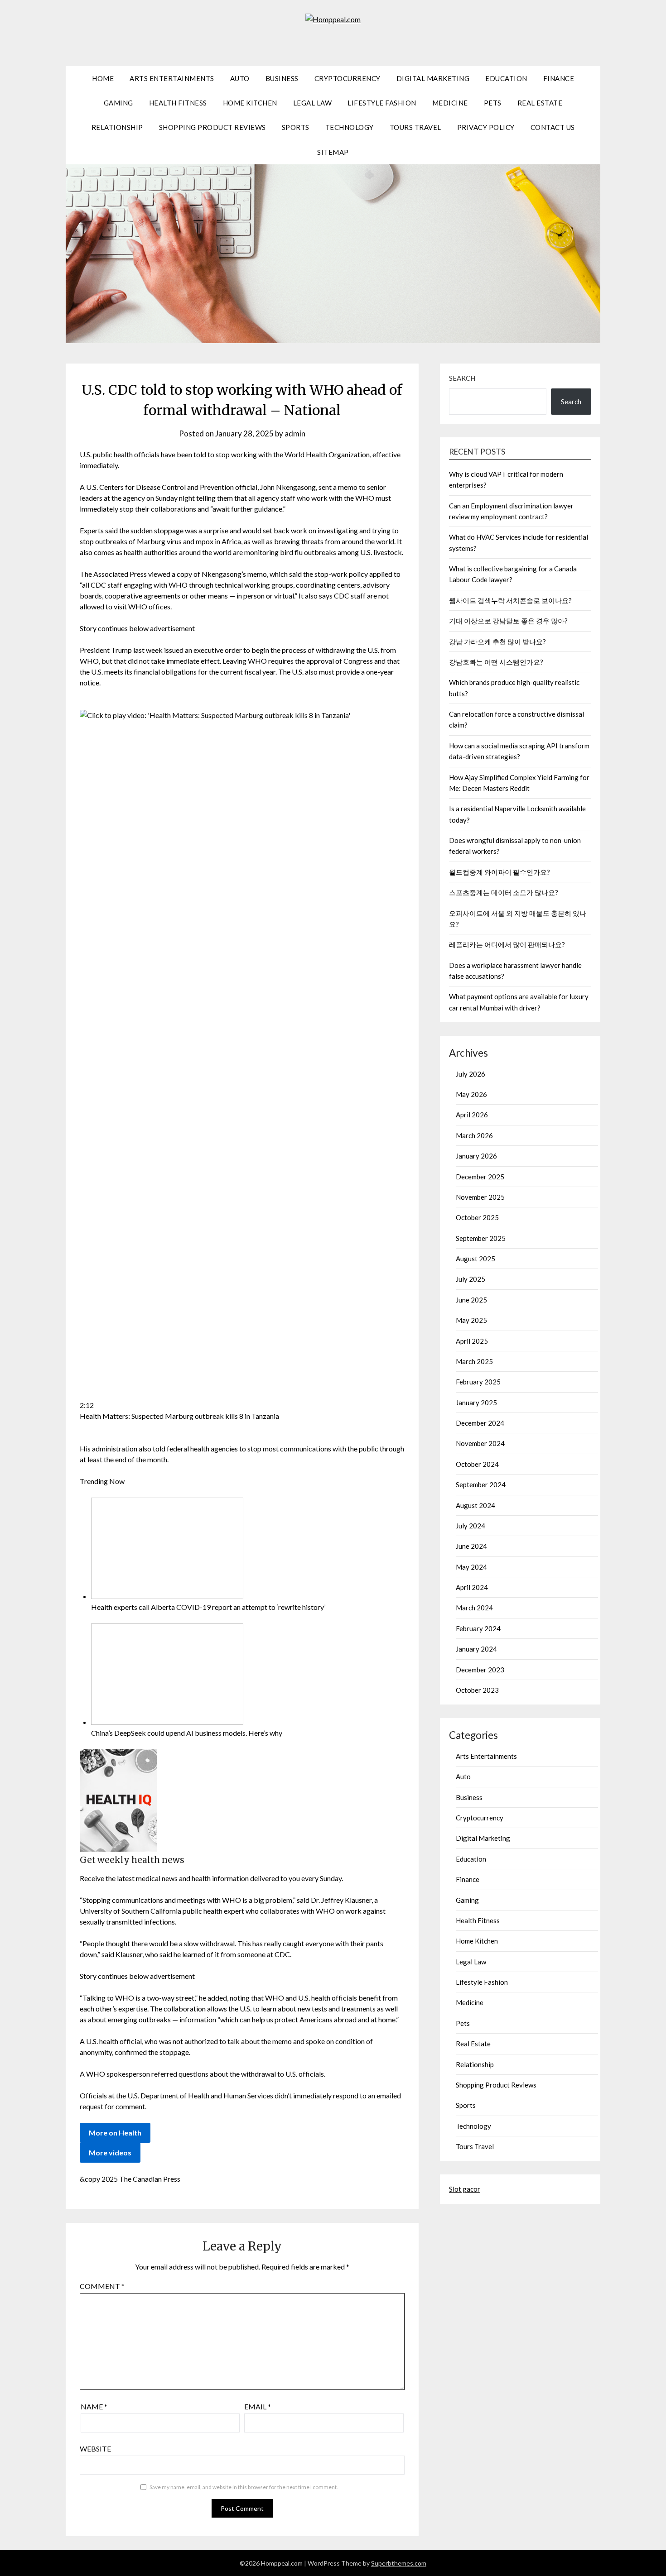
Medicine (450, 103)
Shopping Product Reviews (212, 127)
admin (295, 433)
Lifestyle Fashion (382, 103)
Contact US (553, 127)
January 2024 (476, 1649)
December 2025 (480, 1177)
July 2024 (471, 1526)
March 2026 (474, 1135)
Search (462, 378)
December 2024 (480, 1423)
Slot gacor (465, 2189)
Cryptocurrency (347, 78)
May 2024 (471, 1567)
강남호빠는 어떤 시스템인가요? (496, 662)
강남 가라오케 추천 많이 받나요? (497, 642)
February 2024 (478, 1628)
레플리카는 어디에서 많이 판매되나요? (507, 944)
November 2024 (480, 1443)
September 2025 (481, 1238)
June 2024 (471, 1546)
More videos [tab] (110, 2152)
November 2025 (480, 1197)
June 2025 (471, 1300)
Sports (296, 127)
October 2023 (477, 1690)
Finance (559, 78)
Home (103, 78)
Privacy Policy (486, 127)
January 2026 (476, 1156)
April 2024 (472, 1587)
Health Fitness (178, 103)
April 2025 (472, 1341)
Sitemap (333, 152)
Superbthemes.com (399, 2563)
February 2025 (478, 1382)
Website (95, 2449)
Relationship (117, 127)
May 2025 (471, 1320)
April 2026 (472, 1115)
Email (258, 2406)
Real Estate (540, 103)
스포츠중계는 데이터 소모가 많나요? (504, 892)
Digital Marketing (433, 78)
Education (506, 78)
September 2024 (481, 1484)
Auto (240, 78)
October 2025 (477, 1217)
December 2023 (480, 1670)
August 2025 (475, 1259)
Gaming (118, 103)
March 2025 (474, 1361)
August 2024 (475, 1505)
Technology (350, 127)
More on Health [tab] (115, 2133)
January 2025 (476, 1403)
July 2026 (471, 1074)
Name (94, 2406)
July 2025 (471, 1279)
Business (282, 78)
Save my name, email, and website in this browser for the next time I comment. (244, 2487)
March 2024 (474, 1608)
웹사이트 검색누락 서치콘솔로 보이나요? (510, 600)
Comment (102, 2286)
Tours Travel (415, 127)
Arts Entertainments (172, 78)
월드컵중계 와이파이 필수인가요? (499, 872)
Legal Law (313, 103)
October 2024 (477, 1464)
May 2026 (471, 1094)
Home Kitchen (250, 103)
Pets (493, 103)
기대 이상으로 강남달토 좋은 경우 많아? (508, 621)
